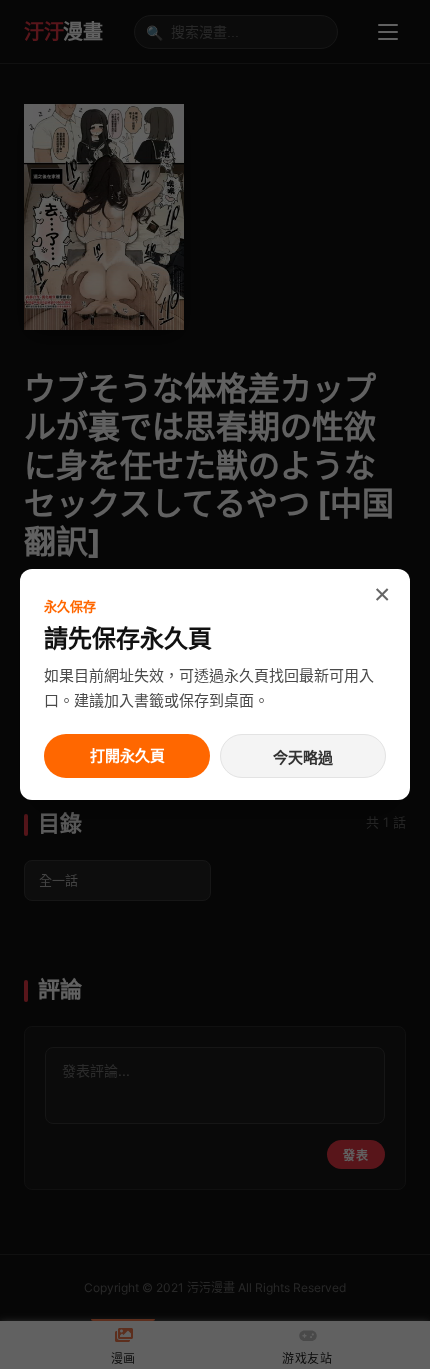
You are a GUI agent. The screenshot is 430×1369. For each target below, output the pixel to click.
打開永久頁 (127, 755)
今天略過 (303, 757)
